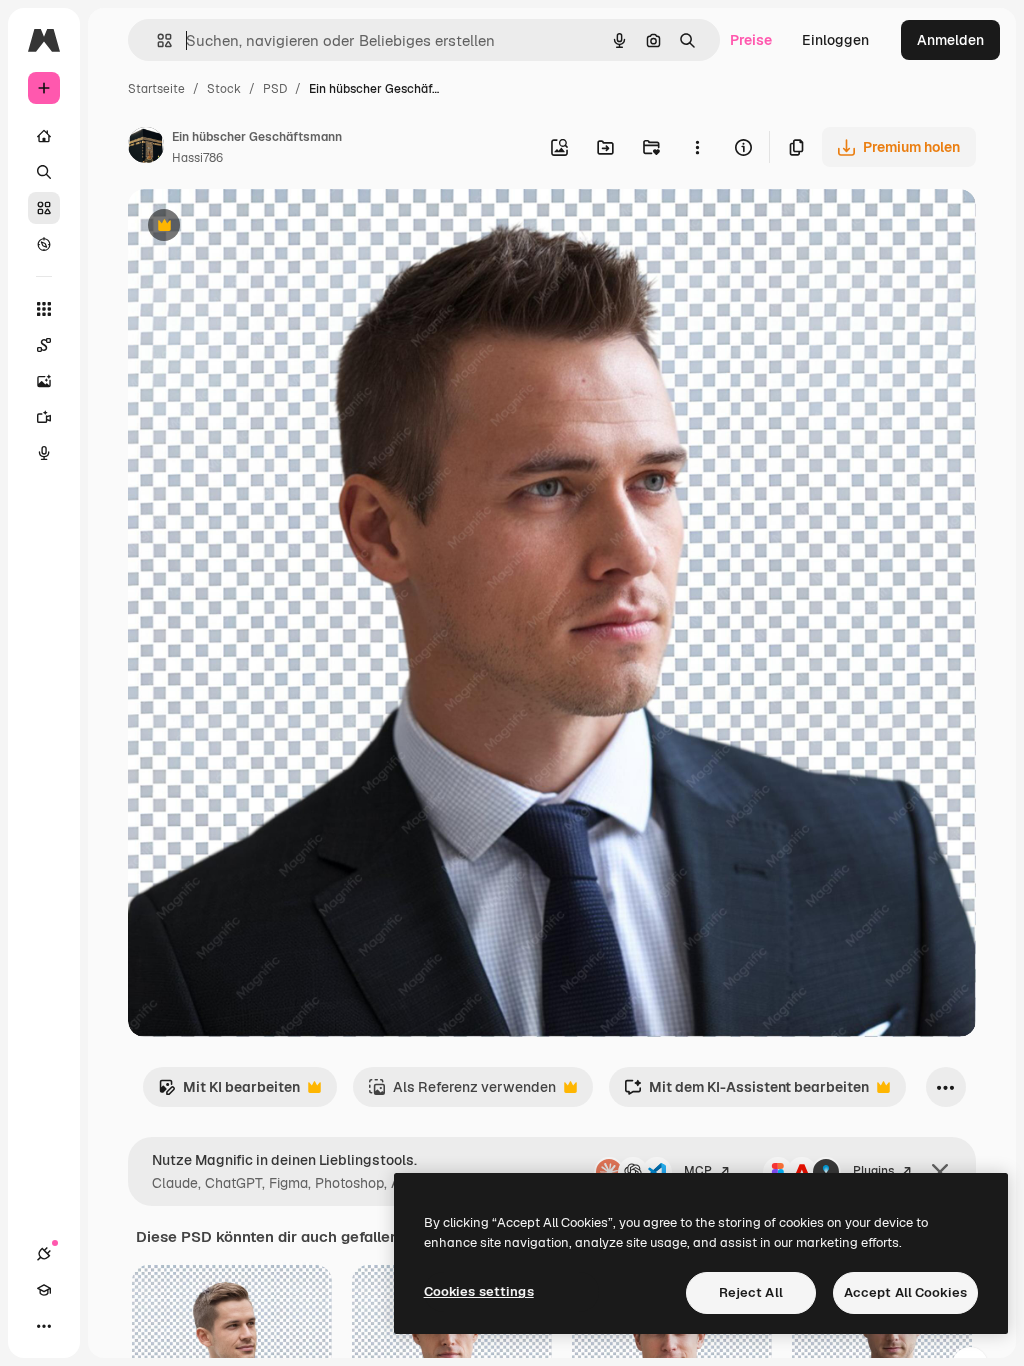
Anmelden (950, 40)
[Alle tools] (44, 309)
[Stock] (44, 208)
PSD (275, 89)
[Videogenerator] (44, 417)
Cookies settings (479, 1291)
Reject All (751, 1292)
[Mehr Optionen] (697, 147)
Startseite (156, 89)
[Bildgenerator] (44, 381)
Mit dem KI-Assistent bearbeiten (746, 1092)
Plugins (873, 1171)
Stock (224, 89)
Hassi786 (197, 158)
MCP (698, 1171)
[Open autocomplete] (156, 40)
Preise (751, 40)
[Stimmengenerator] (44, 453)
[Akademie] (44, 1290)
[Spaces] (44, 345)
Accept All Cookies (905, 1292)
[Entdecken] (44, 244)
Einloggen (835, 40)
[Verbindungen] (44, 1254)
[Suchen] (44, 172)
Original (256, 227)
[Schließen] (940, 1172)
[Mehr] (44, 1326)
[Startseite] (44, 136)
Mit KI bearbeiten (229, 1092)
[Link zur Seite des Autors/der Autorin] (146, 148)
